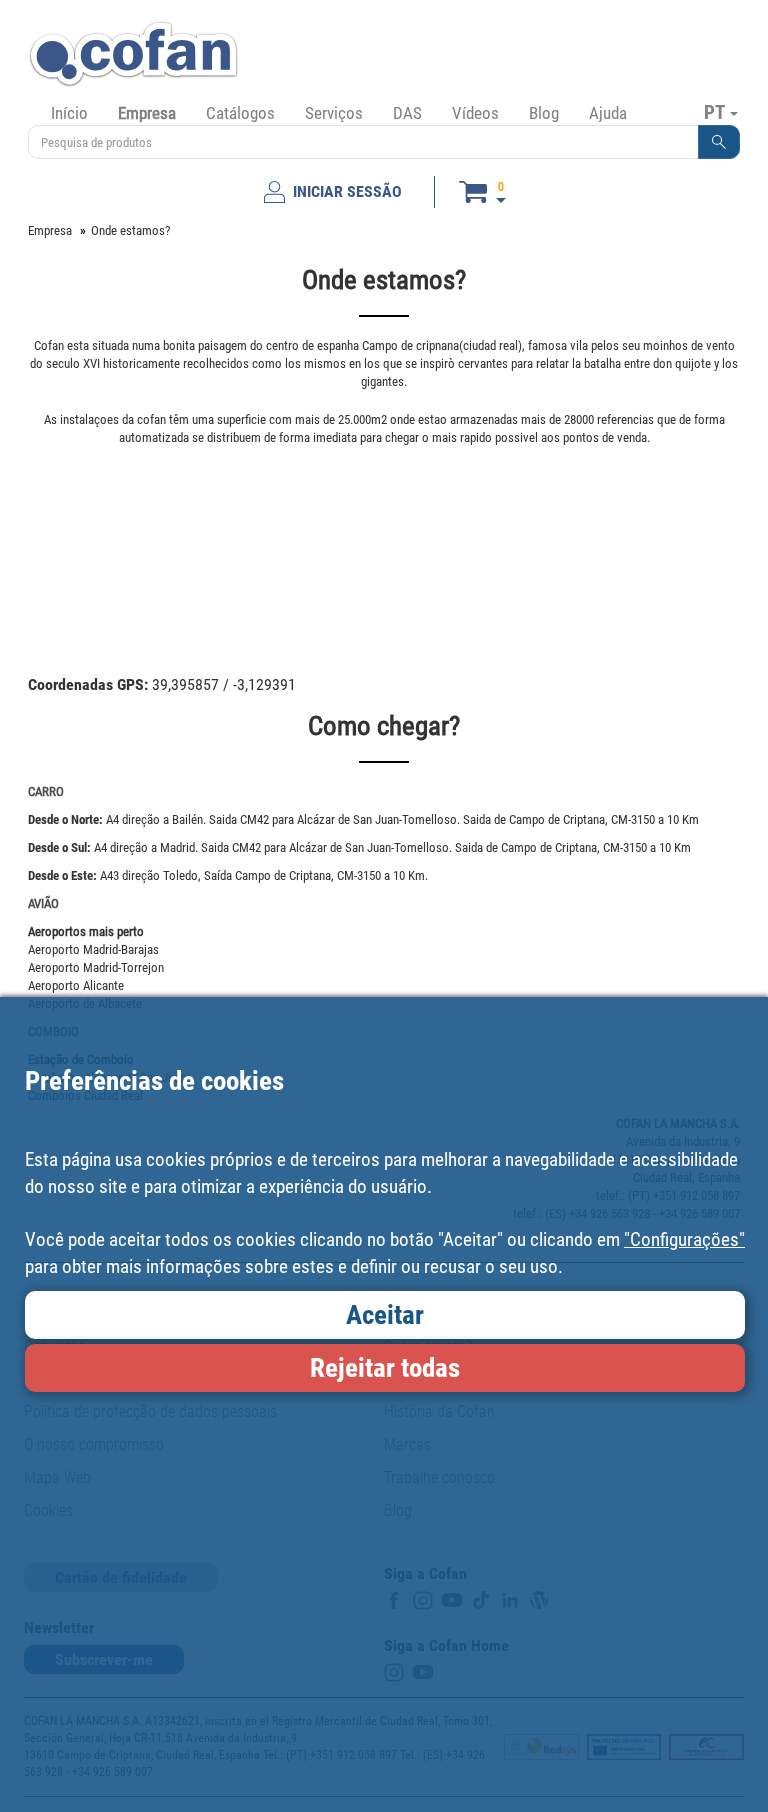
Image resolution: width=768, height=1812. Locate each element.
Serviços (334, 113)
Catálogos (240, 113)
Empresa (147, 113)
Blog (544, 113)
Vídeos (475, 113)
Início (69, 113)
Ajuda (608, 113)
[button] (719, 142)
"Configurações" (684, 1239)
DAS (407, 113)
